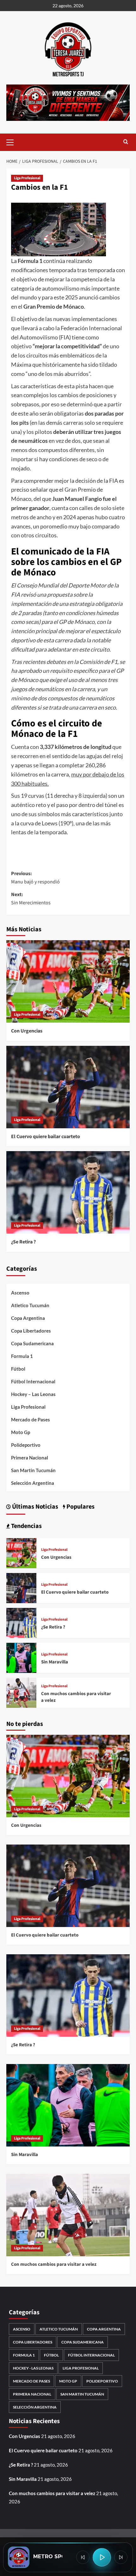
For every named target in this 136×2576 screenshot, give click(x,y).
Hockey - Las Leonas (33, 2368)
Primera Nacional (30, 1458)
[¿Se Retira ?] (68, 1192)
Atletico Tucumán (30, 1305)
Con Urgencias (27, 1031)
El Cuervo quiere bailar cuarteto (46, 1137)
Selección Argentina (33, 1483)
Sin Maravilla (55, 1662)
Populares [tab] (80, 1507)
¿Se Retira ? (23, 1242)
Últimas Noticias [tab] (34, 1507)
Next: (31, 899)
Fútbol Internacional (33, 1381)
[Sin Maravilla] (21, 1657)
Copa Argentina (28, 1318)
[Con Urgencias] (68, 981)
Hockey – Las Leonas (33, 1394)
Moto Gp (21, 1432)
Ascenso (20, 1293)
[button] (13, 141)
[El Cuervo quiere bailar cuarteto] (68, 1087)
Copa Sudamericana (32, 1343)
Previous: (35, 878)
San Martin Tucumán (33, 1470)
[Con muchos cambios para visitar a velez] (21, 1692)
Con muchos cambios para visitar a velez (54, 2264)
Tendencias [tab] (26, 1526)
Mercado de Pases (31, 1419)
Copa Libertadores (31, 1331)
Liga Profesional (27, 178)
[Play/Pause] (102, 2557)
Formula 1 (22, 1356)
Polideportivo (26, 1445)
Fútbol (18, 1369)
